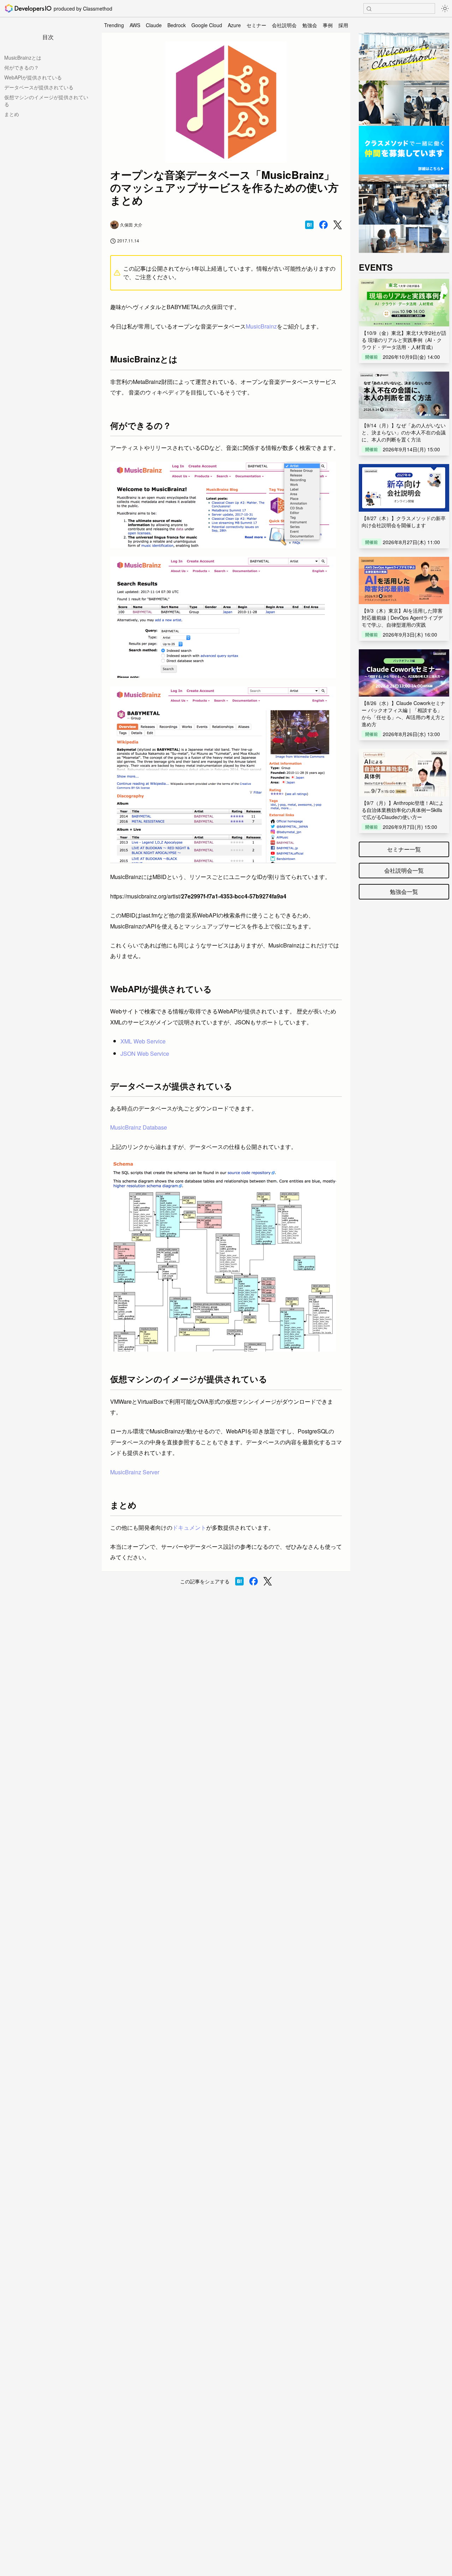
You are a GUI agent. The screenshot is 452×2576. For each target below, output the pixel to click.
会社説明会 (284, 25)
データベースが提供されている (39, 87)
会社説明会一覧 (404, 870)
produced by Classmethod (83, 8)
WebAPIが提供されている (33, 77)
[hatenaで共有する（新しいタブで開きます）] (309, 225)
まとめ (12, 114)
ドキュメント (189, 1527)
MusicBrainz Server (135, 1472)
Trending (114, 25)
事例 (328, 25)
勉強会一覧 (404, 892)
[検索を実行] (369, 9)
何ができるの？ (22, 67)
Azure (234, 25)
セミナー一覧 (404, 849)
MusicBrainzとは (23, 58)
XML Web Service (143, 1041)
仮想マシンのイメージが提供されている (46, 101)
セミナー (256, 25)
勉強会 (310, 25)
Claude (154, 25)
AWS (135, 25)
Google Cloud (207, 25)
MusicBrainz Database (139, 1127)
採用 (343, 25)
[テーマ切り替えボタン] (445, 8)
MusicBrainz (261, 326)
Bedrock (177, 25)
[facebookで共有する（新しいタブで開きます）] (323, 225)
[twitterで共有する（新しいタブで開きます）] (338, 225)
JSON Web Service (145, 1054)
